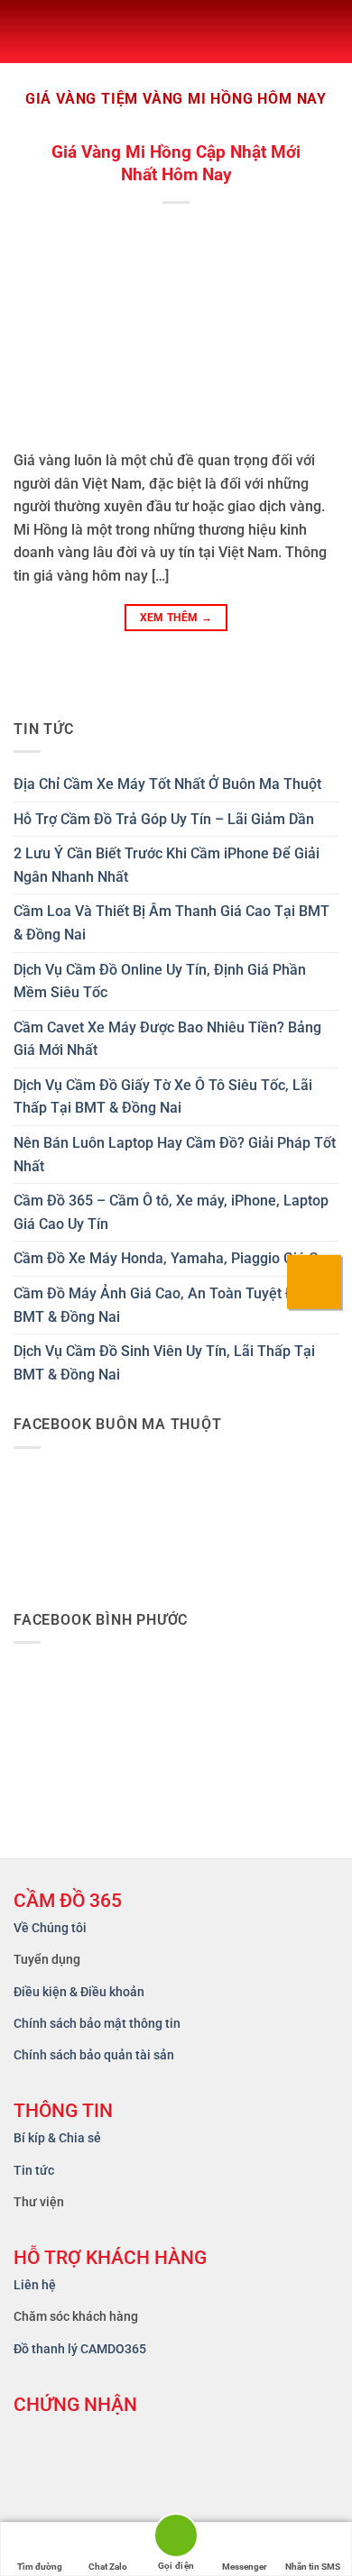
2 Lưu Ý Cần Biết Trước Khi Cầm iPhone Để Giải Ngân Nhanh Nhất (167, 865)
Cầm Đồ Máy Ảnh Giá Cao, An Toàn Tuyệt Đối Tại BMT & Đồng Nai (172, 1305)
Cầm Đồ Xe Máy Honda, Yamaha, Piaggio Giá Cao (174, 1258)
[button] (28, 32)
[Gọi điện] (176, 2539)
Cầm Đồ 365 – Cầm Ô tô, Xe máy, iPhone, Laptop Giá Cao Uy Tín (171, 1212)
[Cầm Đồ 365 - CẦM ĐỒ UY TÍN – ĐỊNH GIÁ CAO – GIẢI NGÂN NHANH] (248, 32)
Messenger (245, 2567)
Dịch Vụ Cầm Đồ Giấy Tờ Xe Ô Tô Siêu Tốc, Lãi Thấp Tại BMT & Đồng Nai (163, 1097)
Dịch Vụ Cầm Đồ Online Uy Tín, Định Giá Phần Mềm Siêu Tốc (160, 981)
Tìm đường (40, 2567)
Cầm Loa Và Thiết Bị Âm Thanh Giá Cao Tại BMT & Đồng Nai (171, 923)
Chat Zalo (108, 2567)
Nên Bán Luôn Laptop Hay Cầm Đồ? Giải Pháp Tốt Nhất (175, 1155)
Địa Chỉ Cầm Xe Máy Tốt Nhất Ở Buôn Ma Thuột (167, 784)
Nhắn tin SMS (313, 2567)
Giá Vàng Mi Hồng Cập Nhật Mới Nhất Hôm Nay (176, 163)
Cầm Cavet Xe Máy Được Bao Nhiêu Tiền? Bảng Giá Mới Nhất (167, 1039)
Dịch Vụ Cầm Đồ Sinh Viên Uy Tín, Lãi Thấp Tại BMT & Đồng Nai (164, 1363)
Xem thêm (176, 618)
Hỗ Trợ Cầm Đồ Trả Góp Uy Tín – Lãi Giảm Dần (164, 819)
